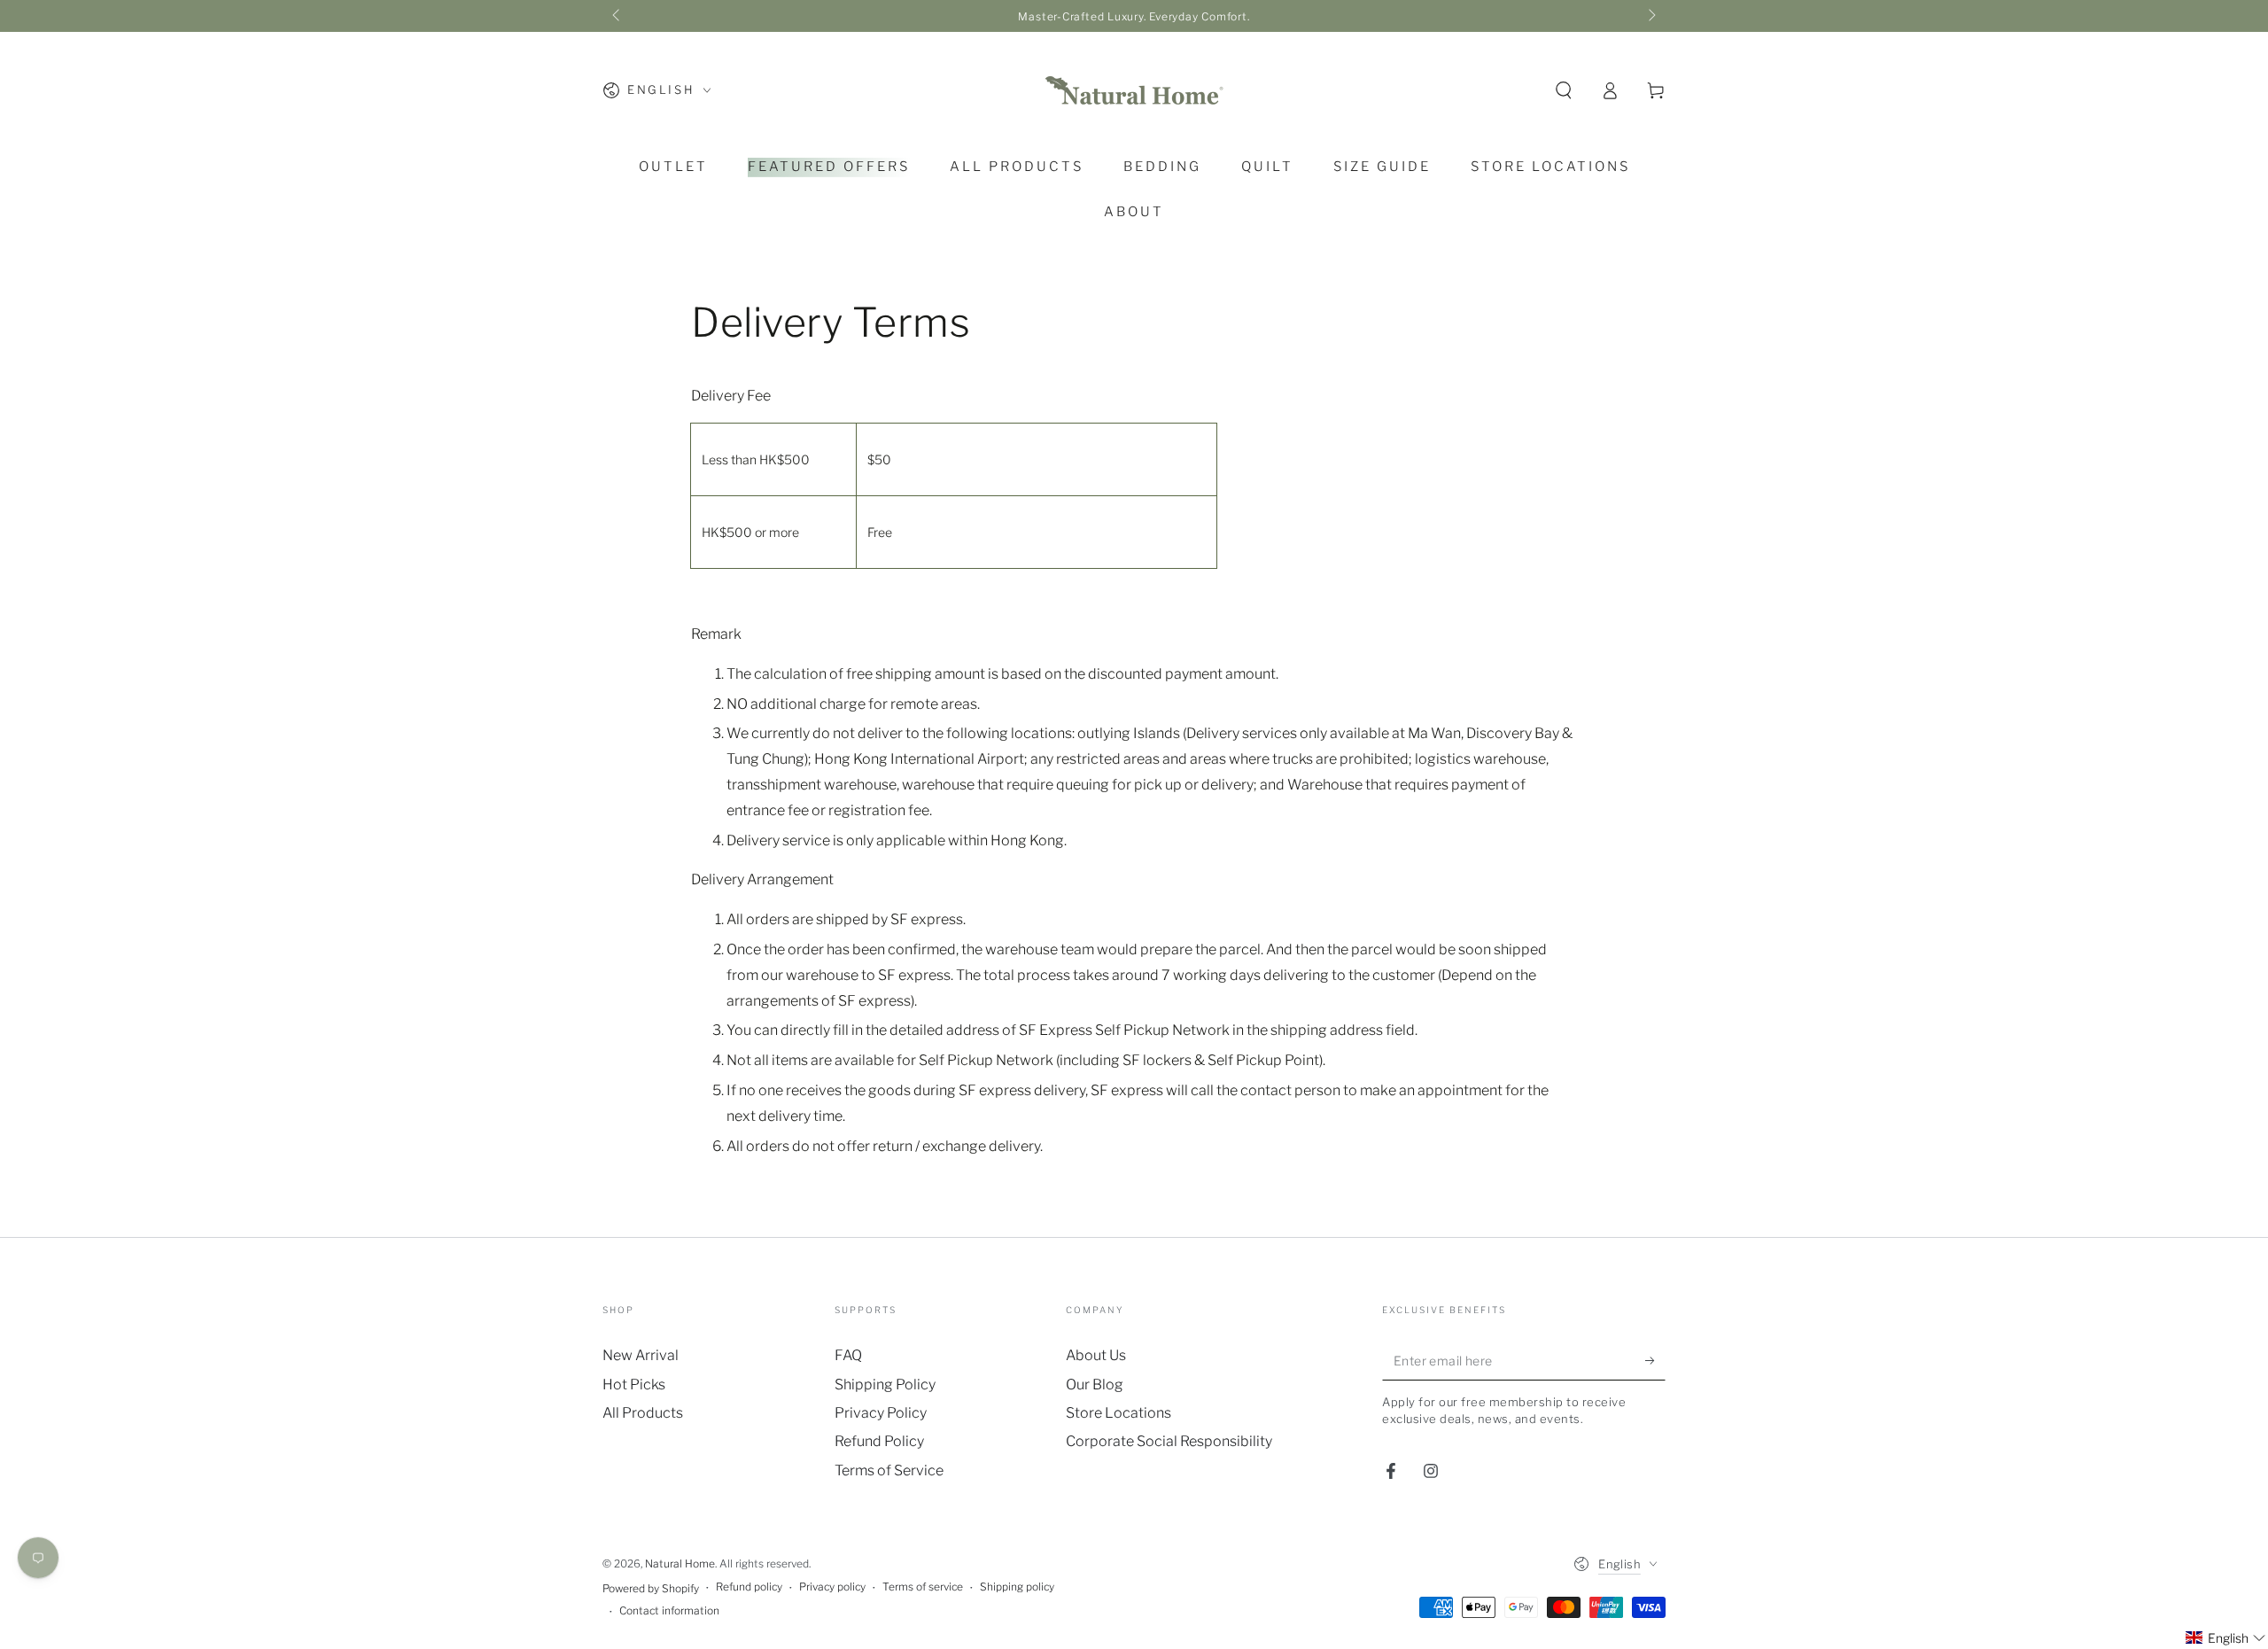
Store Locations (1118, 1413)
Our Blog (1095, 1385)
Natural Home (680, 1563)
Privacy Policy (881, 1413)
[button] (1564, 90)
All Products (643, 1413)
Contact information (669, 1610)
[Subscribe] (1655, 1360)
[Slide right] (1651, 16)
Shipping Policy (885, 1385)
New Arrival (641, 1355)
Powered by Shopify (651, 1588)
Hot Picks (634, 1385)
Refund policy (749, 1587)
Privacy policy (832, 1587)
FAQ (848, 1355)
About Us (1096, 1355)
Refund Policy (879, 1441)
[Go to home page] (1134, 90)
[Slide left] (617, 16)
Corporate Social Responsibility (1169, 1441)
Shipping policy (1017, 1587)
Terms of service (923, 1587)
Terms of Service (889, 1470)
